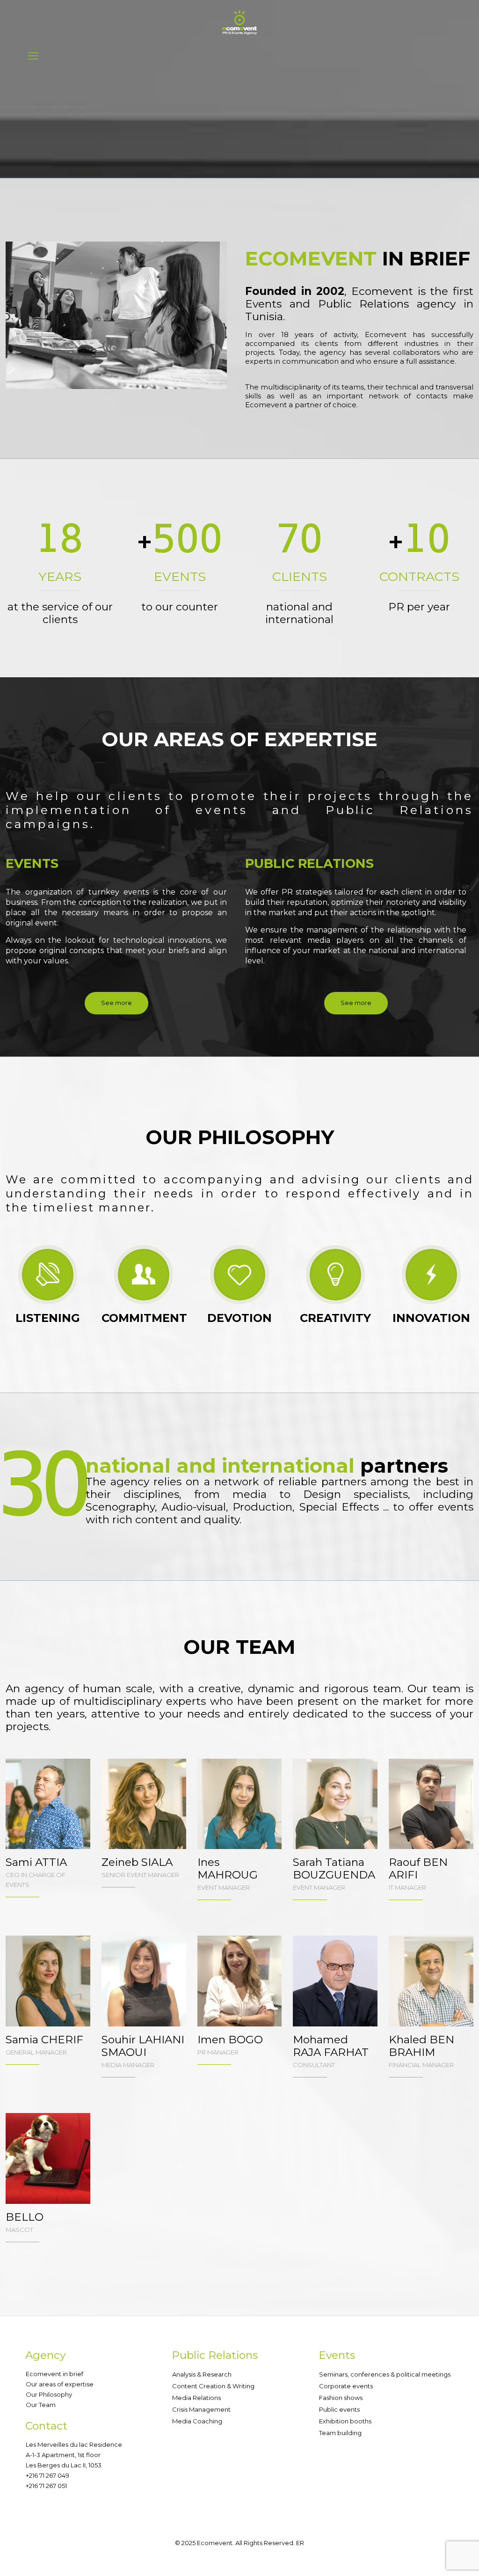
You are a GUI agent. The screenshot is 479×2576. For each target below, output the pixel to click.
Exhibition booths (345, 2421)
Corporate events (346, 2386)
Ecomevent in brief (54, 2374)
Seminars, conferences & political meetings (385, 2374)
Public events (339, 2409)
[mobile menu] (33, 56)
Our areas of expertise (60, 2384)
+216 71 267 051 (46, 2486)
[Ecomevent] (239, 22)
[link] (116, 315)
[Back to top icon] (434, 2557)
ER (300, 2543)
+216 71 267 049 (47, 2475)
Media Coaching (197, 2421)
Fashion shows (341, 2398)
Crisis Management (201, 2409)
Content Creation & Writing (213, 2386)
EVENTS (32, 863)
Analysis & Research (202, 2374)
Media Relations (196, 2398)
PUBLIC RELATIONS (309, 863)
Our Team (41, 2405)
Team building (340, 2433)
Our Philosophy (49, 2394)
